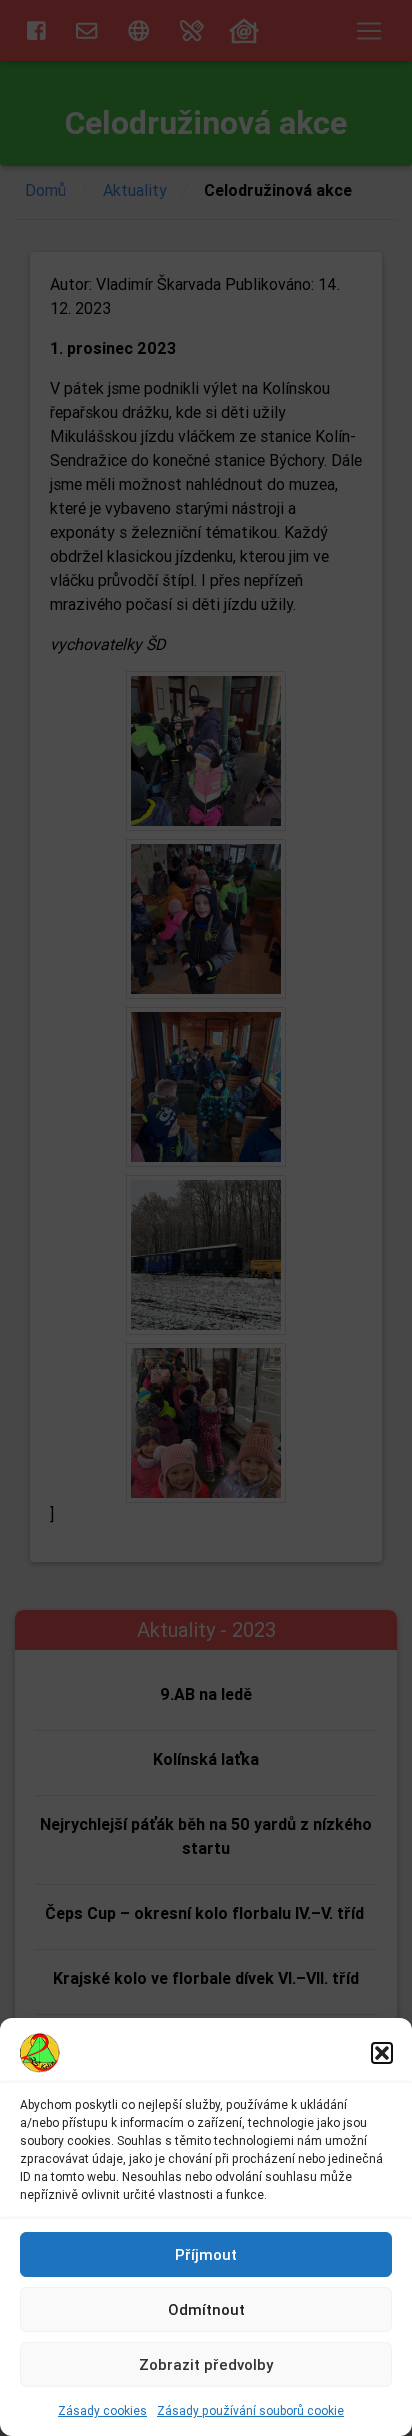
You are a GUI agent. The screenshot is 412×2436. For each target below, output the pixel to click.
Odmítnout (206, 2309)
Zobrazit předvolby (206, 2364)
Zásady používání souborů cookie (250, 2410)
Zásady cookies (102, 2410)
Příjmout (206, 2254)
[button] (382, 2053)
